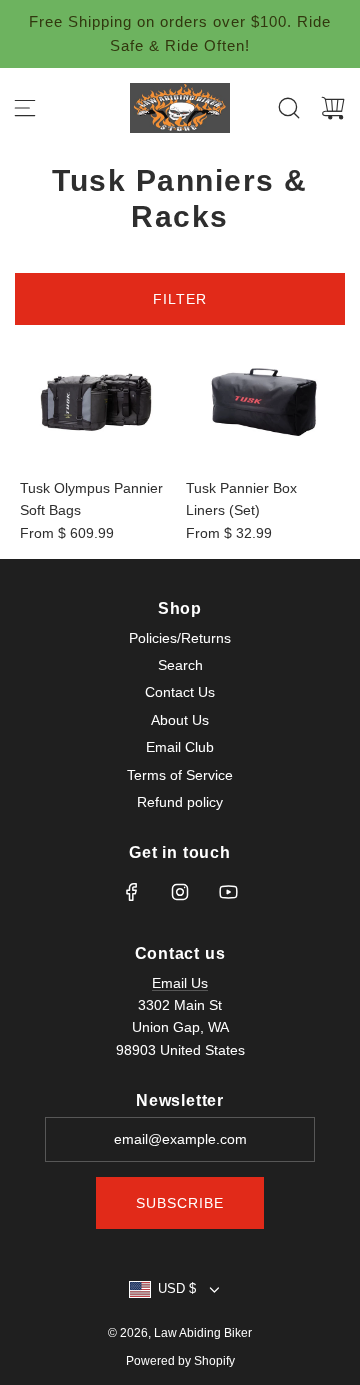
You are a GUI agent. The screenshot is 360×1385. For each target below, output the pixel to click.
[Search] (289, 108)
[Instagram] (180, 892)
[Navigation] (25, 108)
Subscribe (180, 1203)
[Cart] (333, 108)
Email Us (180, 983)
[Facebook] (132, 892)
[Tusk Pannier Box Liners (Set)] (263, 401)
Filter (180, 299)
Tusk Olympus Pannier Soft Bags (91, 499)
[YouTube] (228, 892)
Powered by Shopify (180, 1361)
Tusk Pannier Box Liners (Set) (241, 499)
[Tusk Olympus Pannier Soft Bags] (97, 401)
